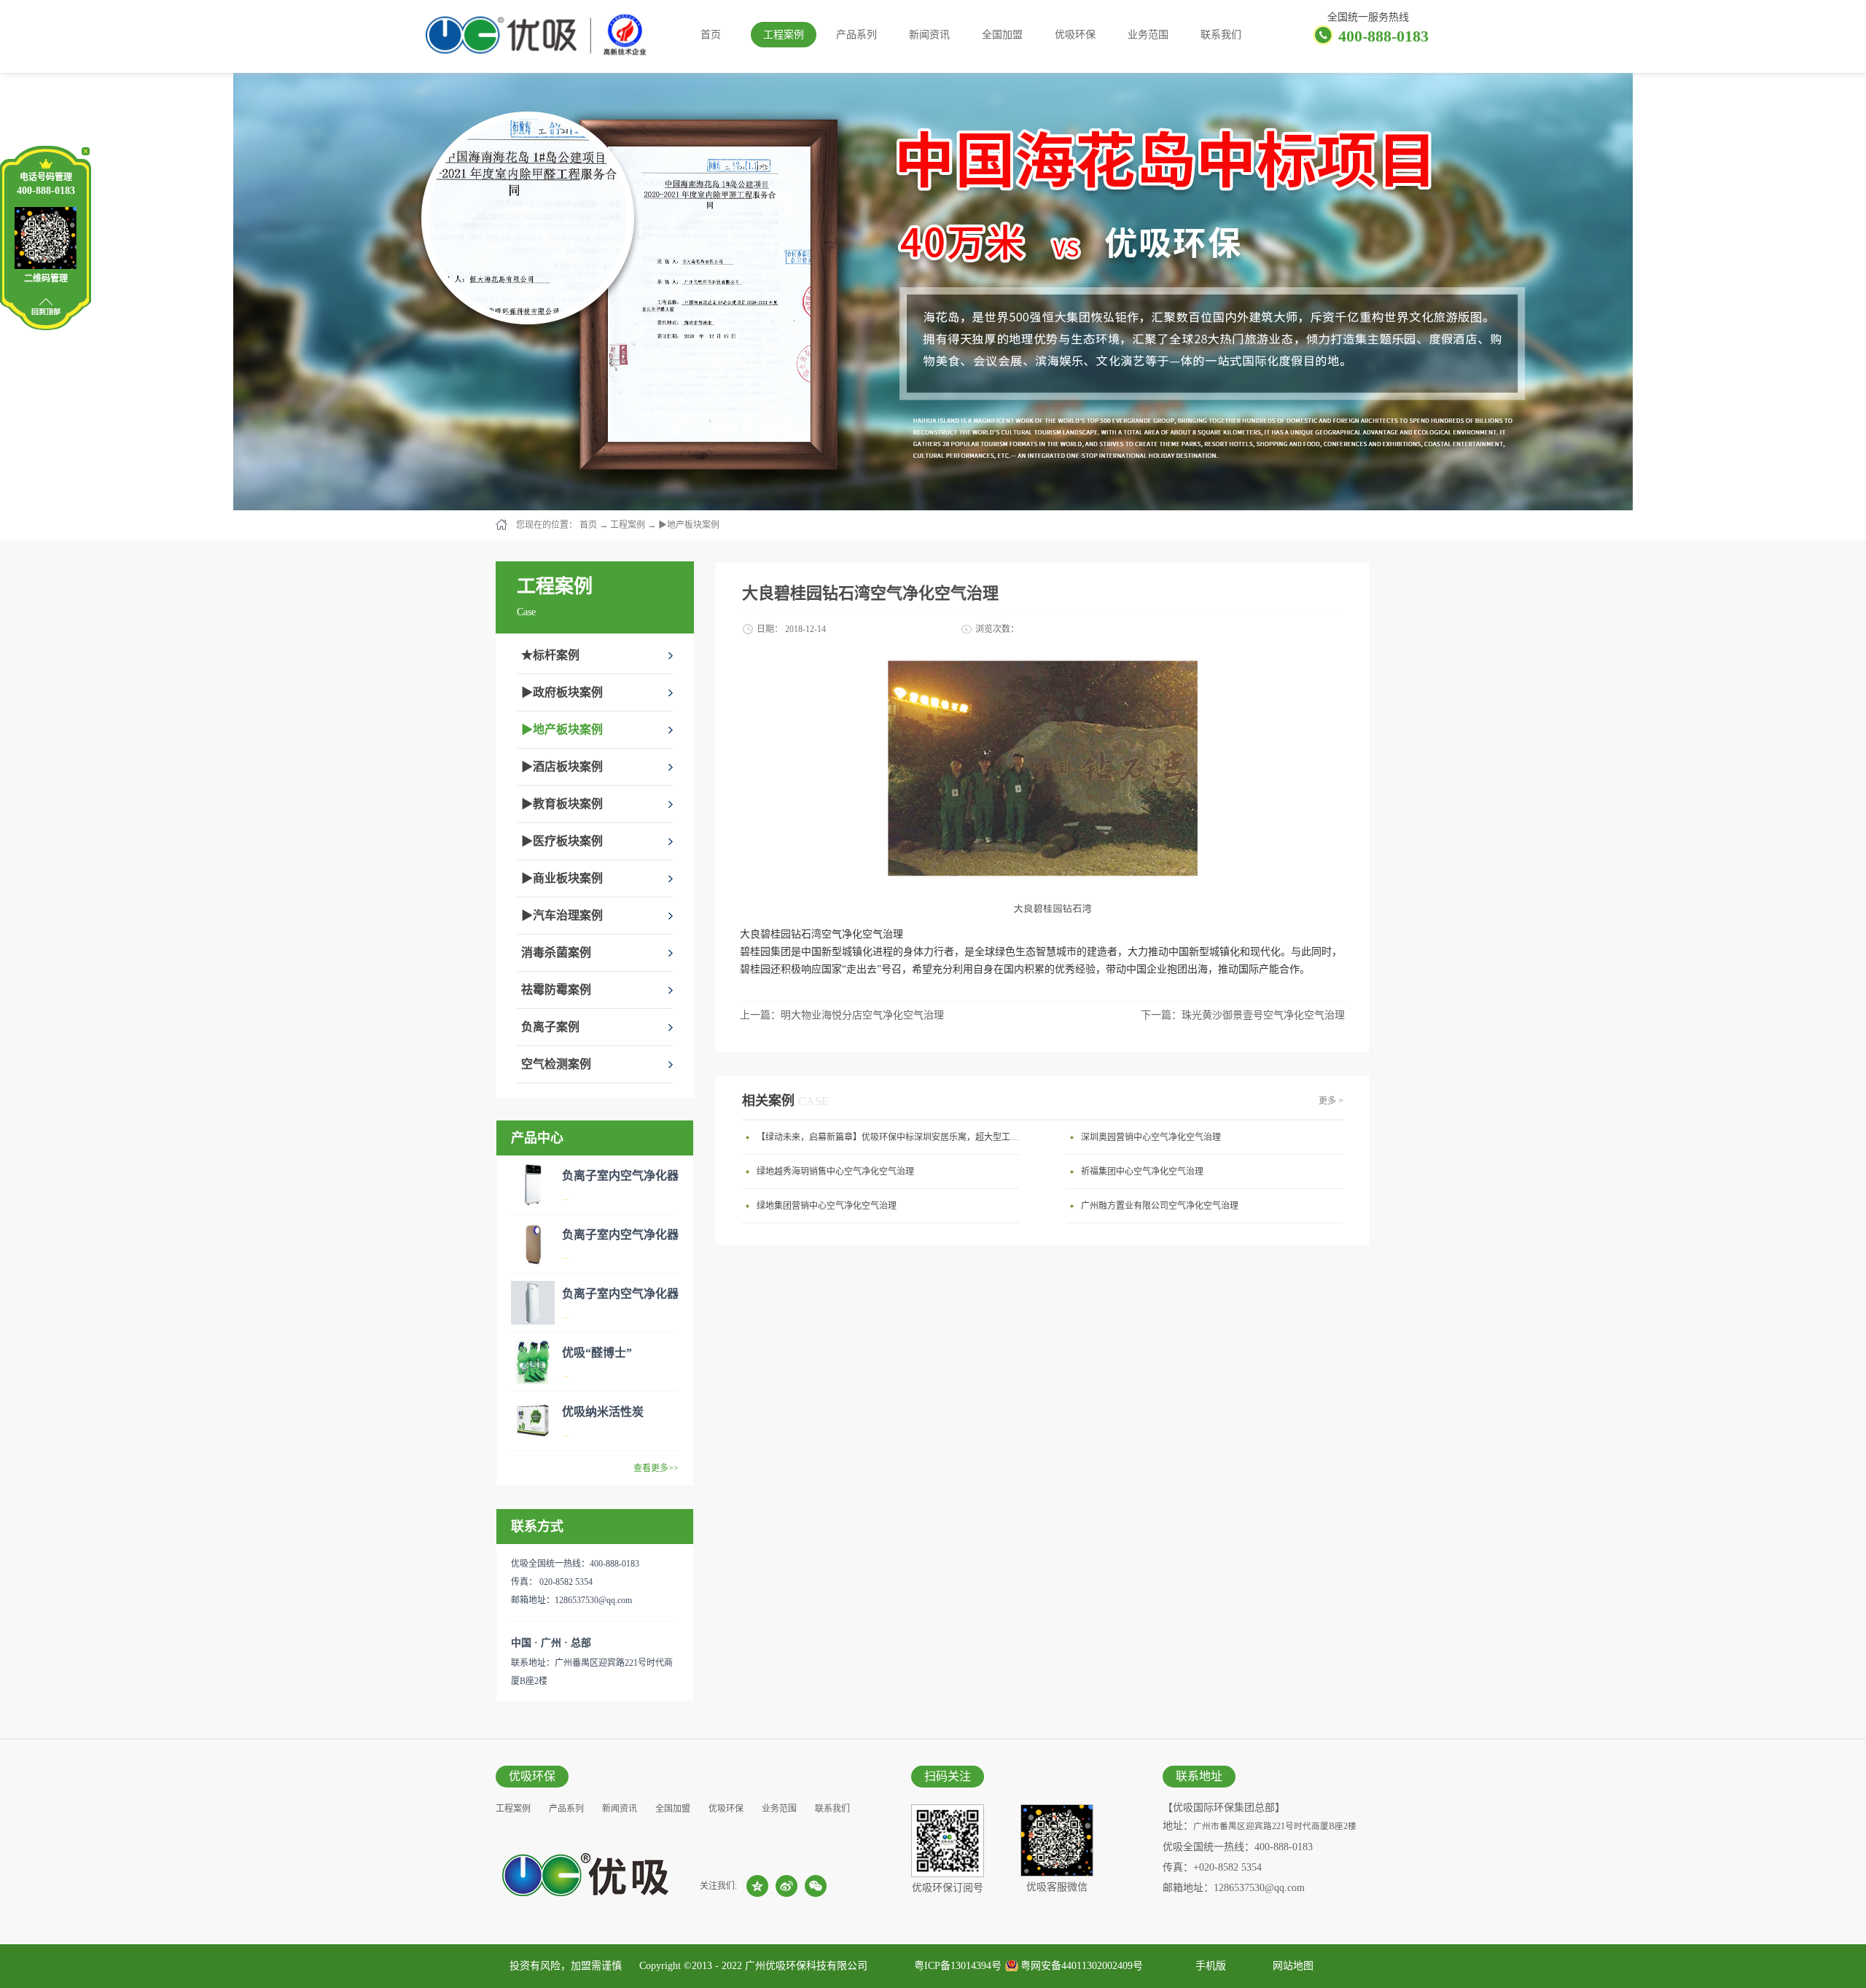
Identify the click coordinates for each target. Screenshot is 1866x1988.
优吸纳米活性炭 (603, 1412)
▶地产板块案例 (689, 525)
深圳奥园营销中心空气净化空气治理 (1151, 1137)
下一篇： (1243, 1015)
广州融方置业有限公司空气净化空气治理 (1160, 1206)
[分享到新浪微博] (786, 1886)
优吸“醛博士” (597, 1353)
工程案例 (628, 525)
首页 (711, 35)
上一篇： (842, 1015)
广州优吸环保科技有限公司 (806, 1966)
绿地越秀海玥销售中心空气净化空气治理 (835, 1172)
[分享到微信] (816, 1886)
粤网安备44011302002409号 (1082, 1966)
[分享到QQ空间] (757, 1886)
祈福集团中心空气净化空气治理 (1142, 1172)
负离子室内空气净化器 (620, 1176)
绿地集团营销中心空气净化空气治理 (827, 1206)
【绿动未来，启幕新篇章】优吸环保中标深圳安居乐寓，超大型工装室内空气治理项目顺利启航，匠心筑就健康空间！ (891, 1137)
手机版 (1208, 1966)
